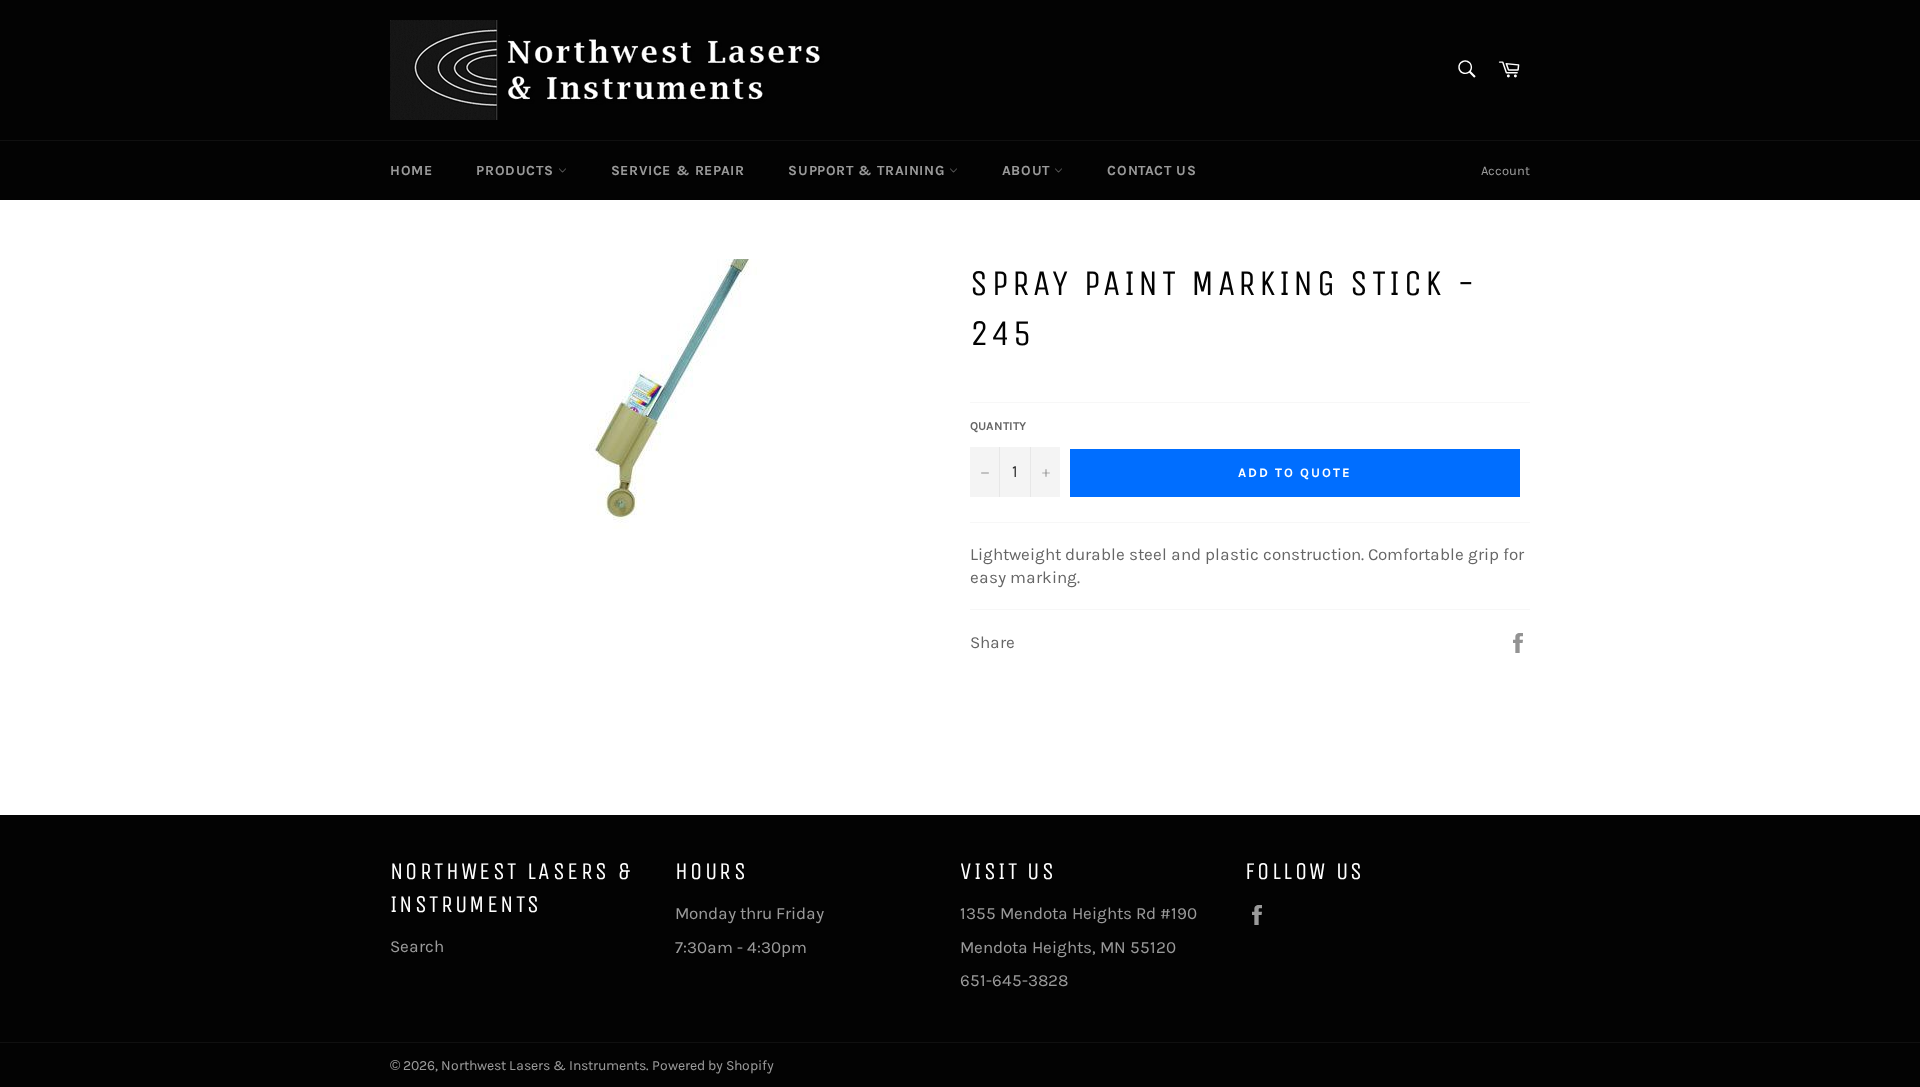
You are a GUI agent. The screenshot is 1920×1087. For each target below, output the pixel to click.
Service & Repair (678, 170)
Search (417, 946)
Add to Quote (1294, 472)
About (1028, 170)
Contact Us (1151, 170)
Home (411, 170)
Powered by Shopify (713, 1065)
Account (1505, 170)
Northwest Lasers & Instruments (543, 1065)
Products (516, 170)
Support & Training (868, 170)
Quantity (998, 426)
